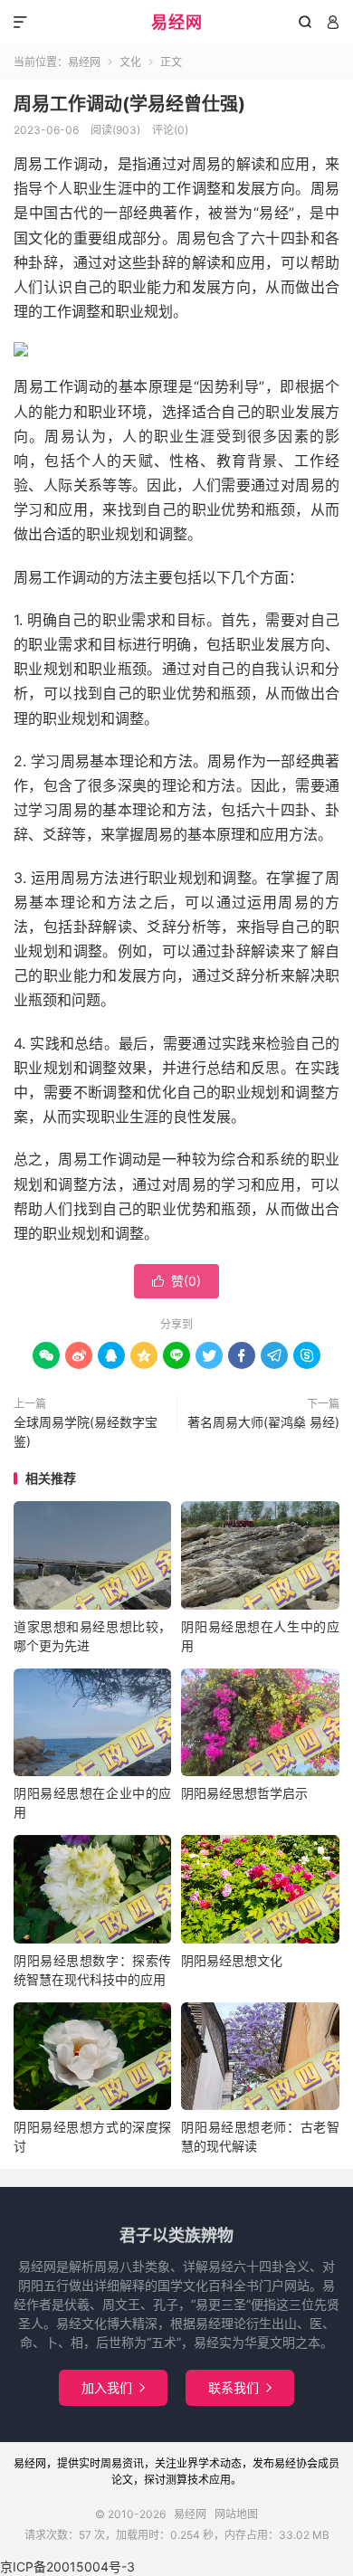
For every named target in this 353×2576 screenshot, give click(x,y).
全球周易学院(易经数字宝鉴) (86, 1431)
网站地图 (236, 2514)
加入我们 (113, 2387)
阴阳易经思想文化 (232, 1960)
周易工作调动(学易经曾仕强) (129, 104)
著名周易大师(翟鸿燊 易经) (263, 1422)
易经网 (177, 22)
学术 (209, 2463)
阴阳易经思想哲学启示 (244, 1793)
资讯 (133, 2463)
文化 (130, 62)
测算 (176, 2480)
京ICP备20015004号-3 (67, 2566)
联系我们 (240, 2387)
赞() (176, 1281)
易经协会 (296, 2463)
